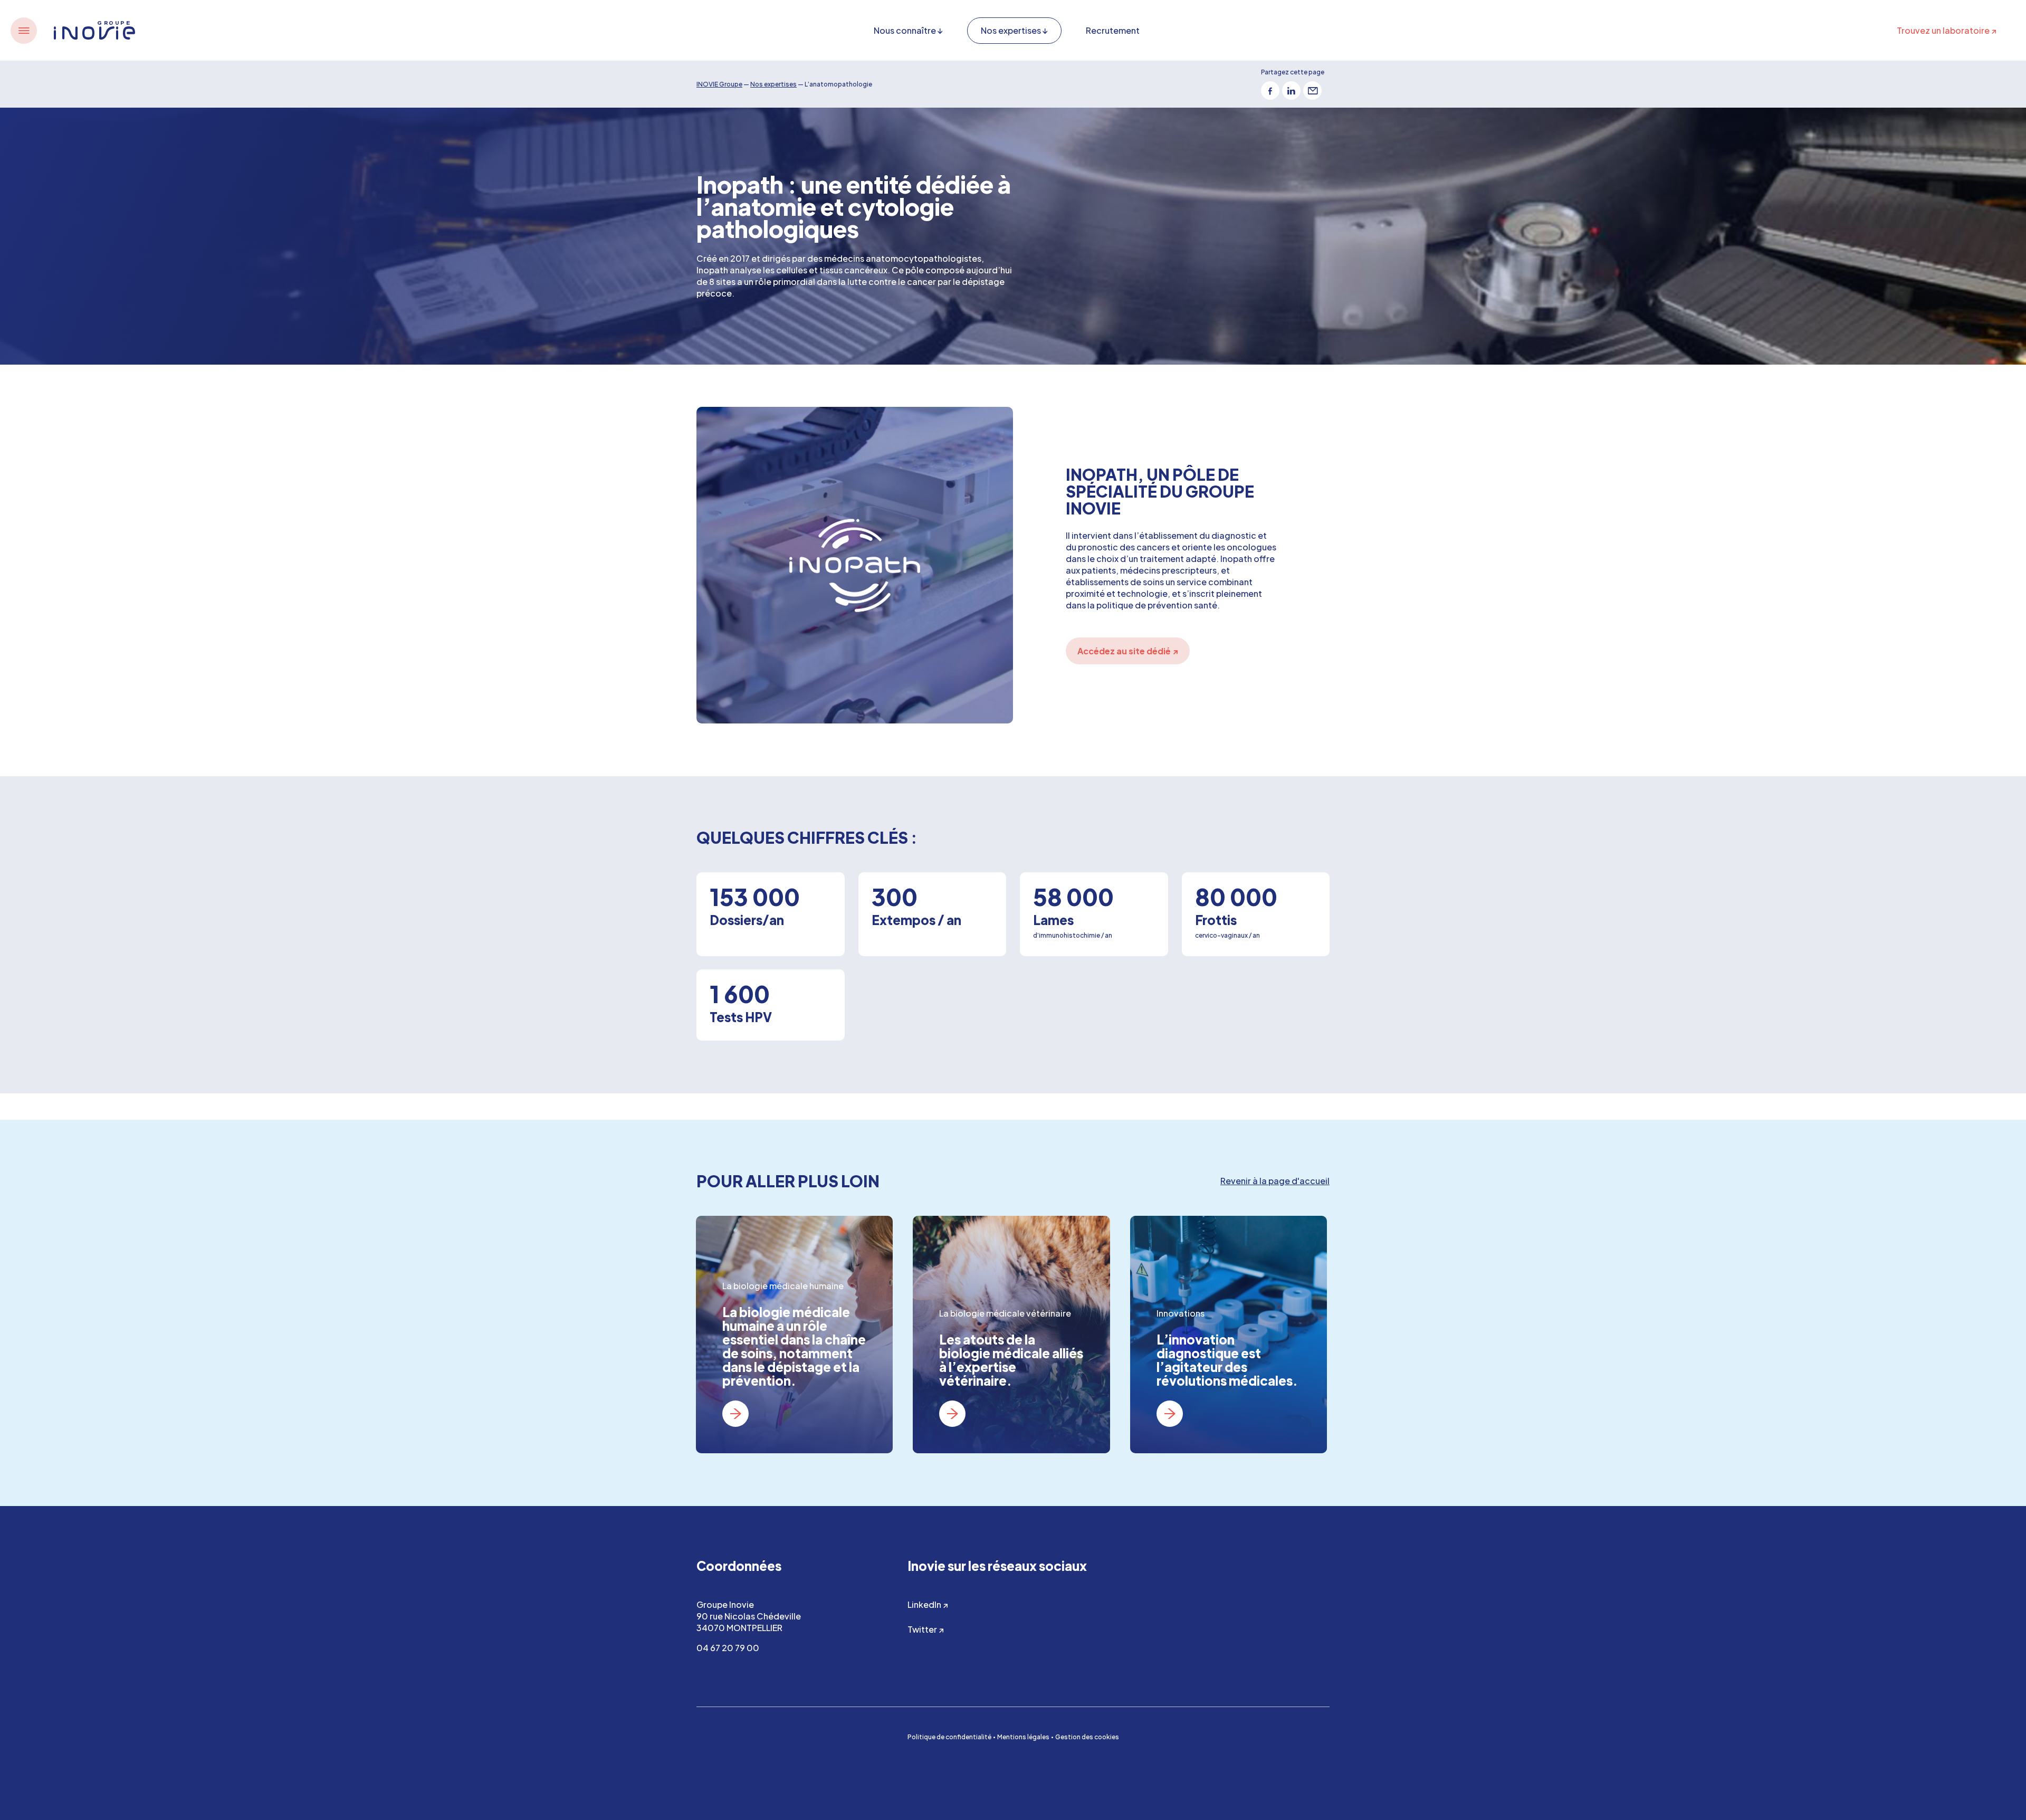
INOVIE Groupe (719, 84)
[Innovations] (1229, 1335)
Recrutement (1113, 30)
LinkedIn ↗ (928, 1604)
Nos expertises (1011, 30)
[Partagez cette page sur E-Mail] (1312, 90)
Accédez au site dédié (1128, 651)
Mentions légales (1023, 1737)
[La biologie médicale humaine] (794, 1335)
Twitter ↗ (926, 1629)
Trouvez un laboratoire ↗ (1947, 30)
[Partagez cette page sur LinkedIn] (1291, 90)
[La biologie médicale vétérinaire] (1011, 1335)
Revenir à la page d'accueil (1275, 1181)
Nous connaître (905, 30)
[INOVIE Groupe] (94, 30)
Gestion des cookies (1087, 1737)
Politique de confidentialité (949, 1737)
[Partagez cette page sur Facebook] (1270, 90)
